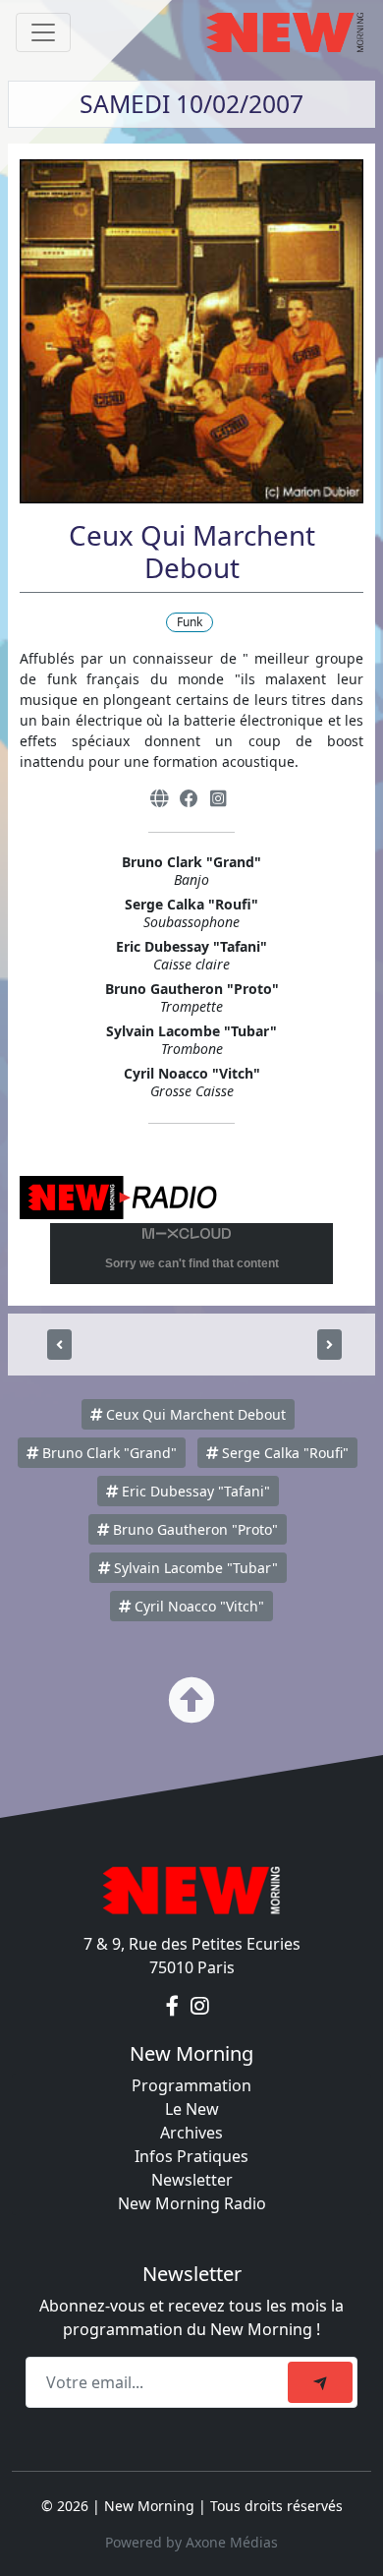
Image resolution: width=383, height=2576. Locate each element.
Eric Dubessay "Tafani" (194, 1491)
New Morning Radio (192, 2203)
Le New (192, 2109)
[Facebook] (189, 798)
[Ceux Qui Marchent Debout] (59, 1345)
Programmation (191, 2085)
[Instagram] (218, 798)
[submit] (320, 2382)
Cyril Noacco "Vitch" (197, 1606)
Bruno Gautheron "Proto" (193, 1529)
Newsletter (192, 2180)
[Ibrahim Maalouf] (329, 1345)
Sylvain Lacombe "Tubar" (194, 1568)
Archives (191, 2133)
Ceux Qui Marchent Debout (194, 1414)
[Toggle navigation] (43, 32)
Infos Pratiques (191, 2156)
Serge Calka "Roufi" (283, 1453)
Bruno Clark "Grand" (108, 1453)
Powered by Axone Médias (191, 2542)
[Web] (159, 798)
